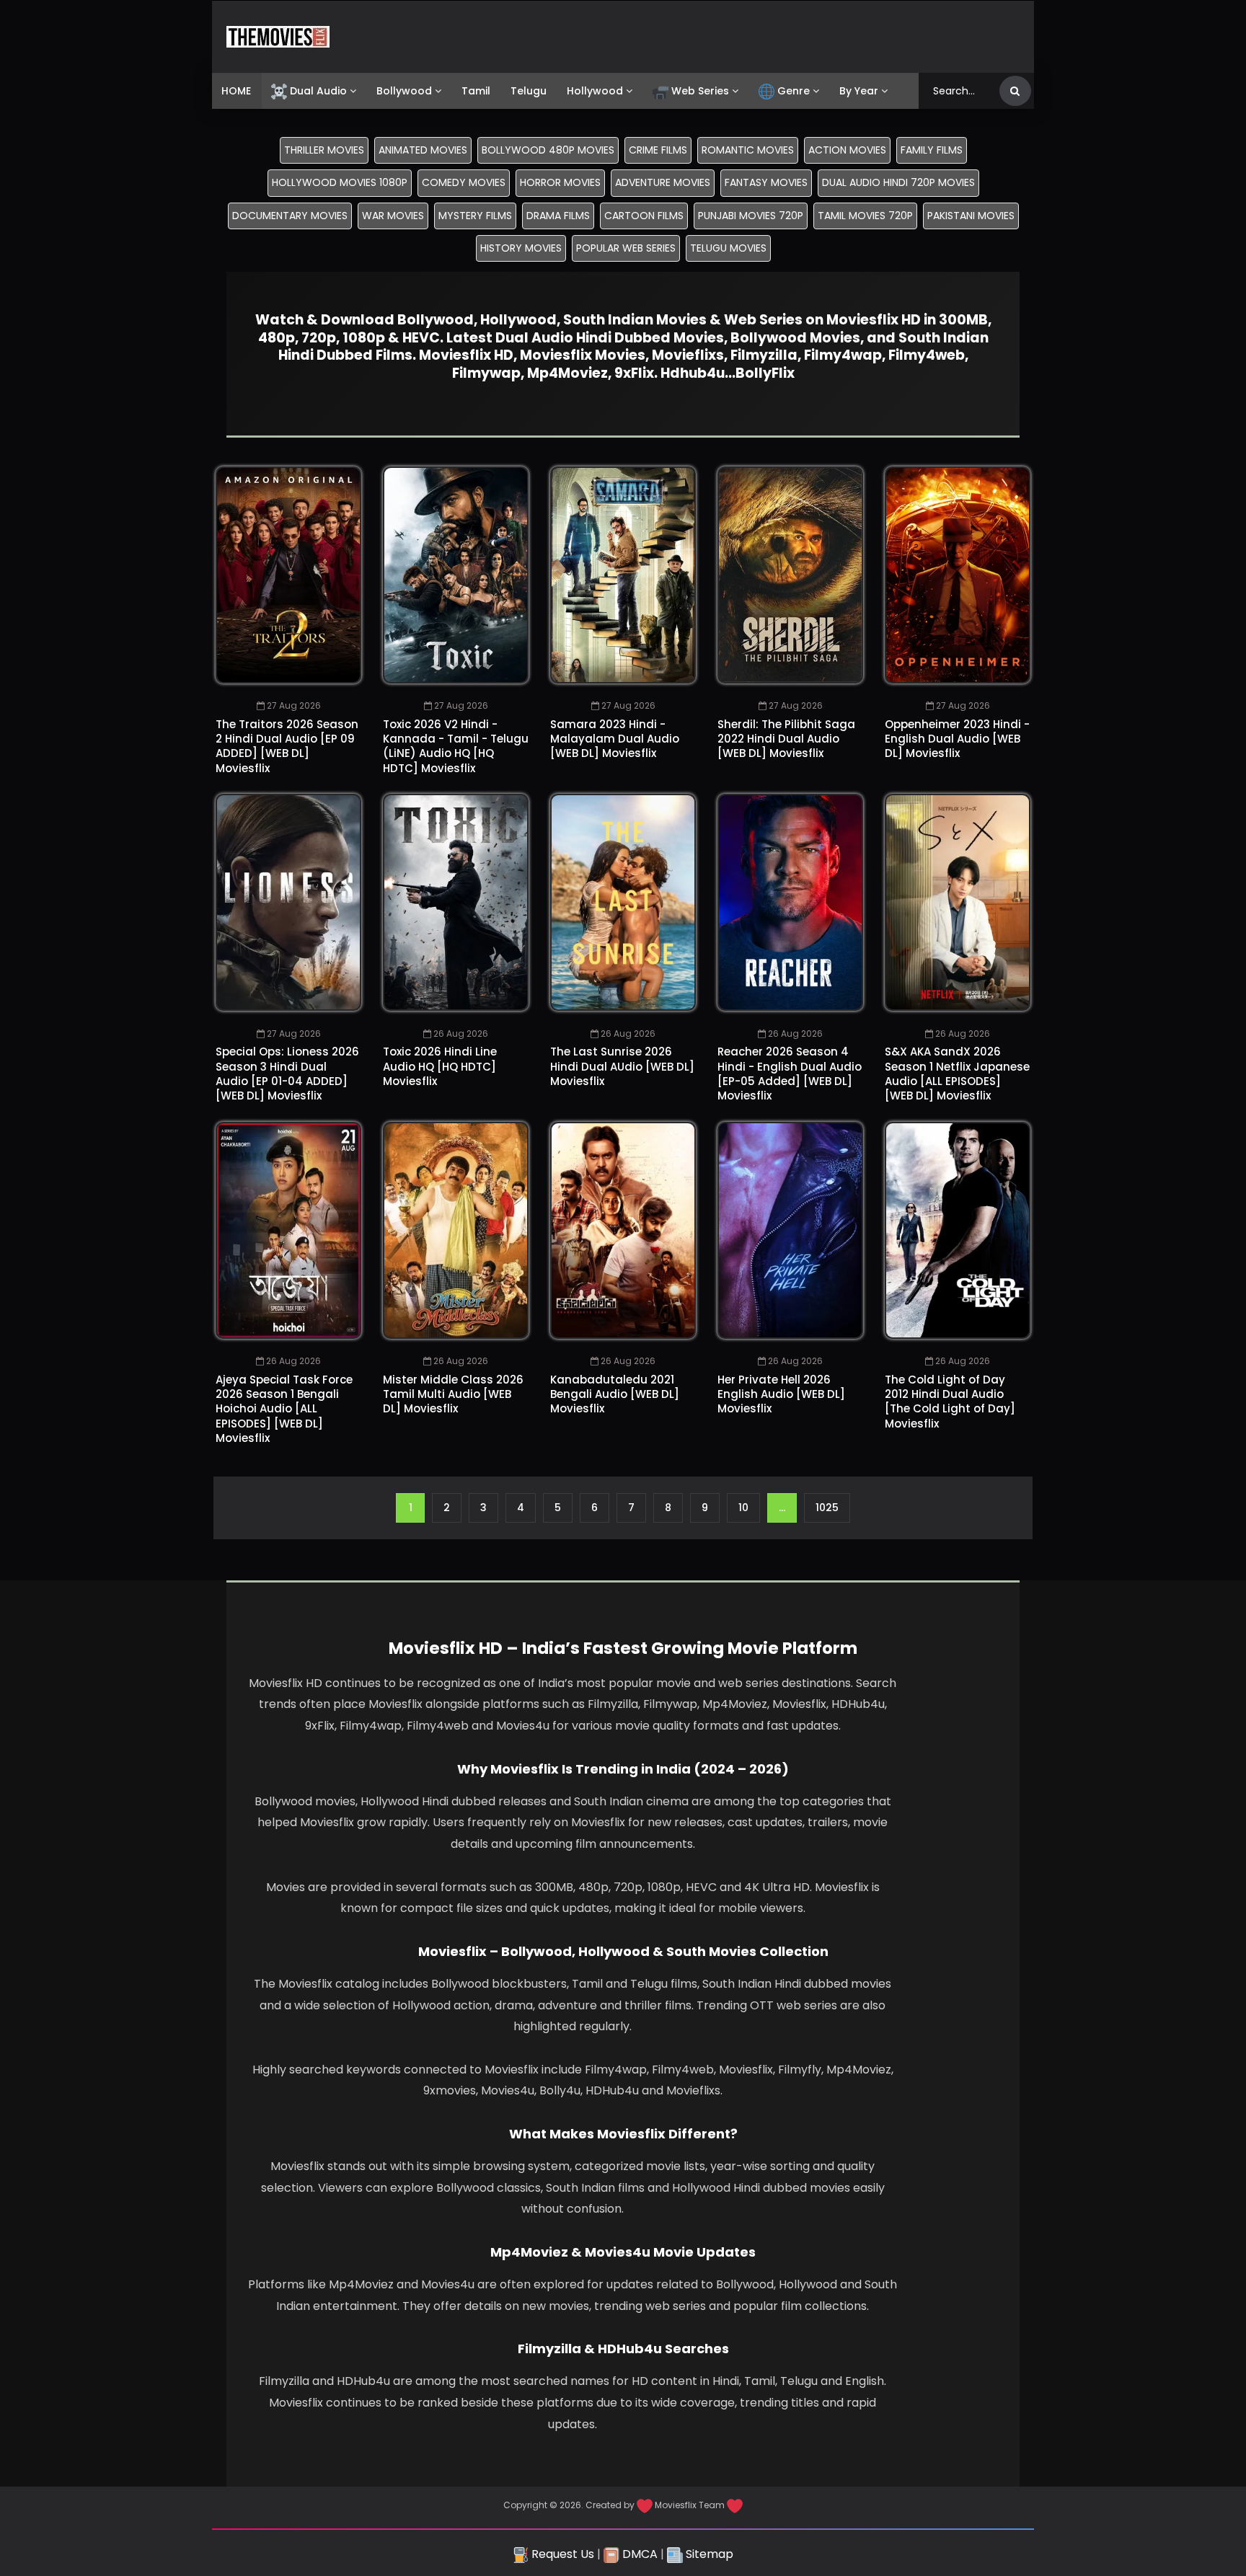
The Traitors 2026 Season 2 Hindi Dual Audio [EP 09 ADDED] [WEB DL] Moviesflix (287, 746)
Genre (794, 91)
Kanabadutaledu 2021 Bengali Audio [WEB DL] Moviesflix (615, 1394)
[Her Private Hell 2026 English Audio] (790, 1230)
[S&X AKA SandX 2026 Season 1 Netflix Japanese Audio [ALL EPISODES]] (958, 902)
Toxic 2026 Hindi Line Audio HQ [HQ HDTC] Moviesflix (440, 1066)
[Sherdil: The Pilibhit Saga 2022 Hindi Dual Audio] (790, 575)
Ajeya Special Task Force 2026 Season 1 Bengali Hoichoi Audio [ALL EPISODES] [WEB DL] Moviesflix (284, 1409)
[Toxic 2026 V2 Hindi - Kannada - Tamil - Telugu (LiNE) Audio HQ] (456, 575)
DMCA (639, 2554)
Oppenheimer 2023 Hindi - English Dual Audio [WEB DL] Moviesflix (957, 739)
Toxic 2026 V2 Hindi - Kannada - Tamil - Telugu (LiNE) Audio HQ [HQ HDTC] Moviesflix (456, 746)
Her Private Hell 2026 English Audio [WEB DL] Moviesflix (781, 1394)
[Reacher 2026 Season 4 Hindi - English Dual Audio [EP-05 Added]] (790, 902)
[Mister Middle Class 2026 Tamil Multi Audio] (456, 1230)
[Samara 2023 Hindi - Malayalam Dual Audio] (623, 575)
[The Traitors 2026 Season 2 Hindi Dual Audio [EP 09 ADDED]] (288, 575)
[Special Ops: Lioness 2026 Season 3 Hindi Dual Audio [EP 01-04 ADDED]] (288, 902)
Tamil (476, 91)
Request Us (561, 2554)
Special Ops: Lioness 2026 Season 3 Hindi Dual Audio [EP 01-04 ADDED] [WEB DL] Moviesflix (287, 1074)
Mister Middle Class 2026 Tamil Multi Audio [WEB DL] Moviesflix (453, 1394)
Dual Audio (318, 91)
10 (743, 1508)
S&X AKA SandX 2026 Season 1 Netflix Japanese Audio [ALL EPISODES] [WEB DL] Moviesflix (957, 1074)
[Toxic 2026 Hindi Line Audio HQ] (456, 902)
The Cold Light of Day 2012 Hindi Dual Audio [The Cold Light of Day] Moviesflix (950, 1402)
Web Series (700, 91)
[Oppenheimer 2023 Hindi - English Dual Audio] (958, 575)
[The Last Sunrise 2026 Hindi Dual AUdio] (623, 902)
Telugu (529, 91)
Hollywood (595, 91)
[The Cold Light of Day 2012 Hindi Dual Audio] (958, 1230)
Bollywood (404, 91)
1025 (827, 1508)
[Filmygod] (278, 37)
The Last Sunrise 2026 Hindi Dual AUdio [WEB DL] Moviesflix (622, 1066)
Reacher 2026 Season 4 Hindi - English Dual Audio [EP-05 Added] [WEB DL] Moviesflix (790, 1074)
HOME (236, 91)
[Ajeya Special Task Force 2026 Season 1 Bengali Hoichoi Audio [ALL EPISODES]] (288, 1230)
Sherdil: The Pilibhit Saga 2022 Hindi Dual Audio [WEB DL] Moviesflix (786, 739)
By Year (859, 91)
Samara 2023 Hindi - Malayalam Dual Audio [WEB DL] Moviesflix (615, 739)
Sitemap (708, 2554)
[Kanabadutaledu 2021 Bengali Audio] (623, 1230)
